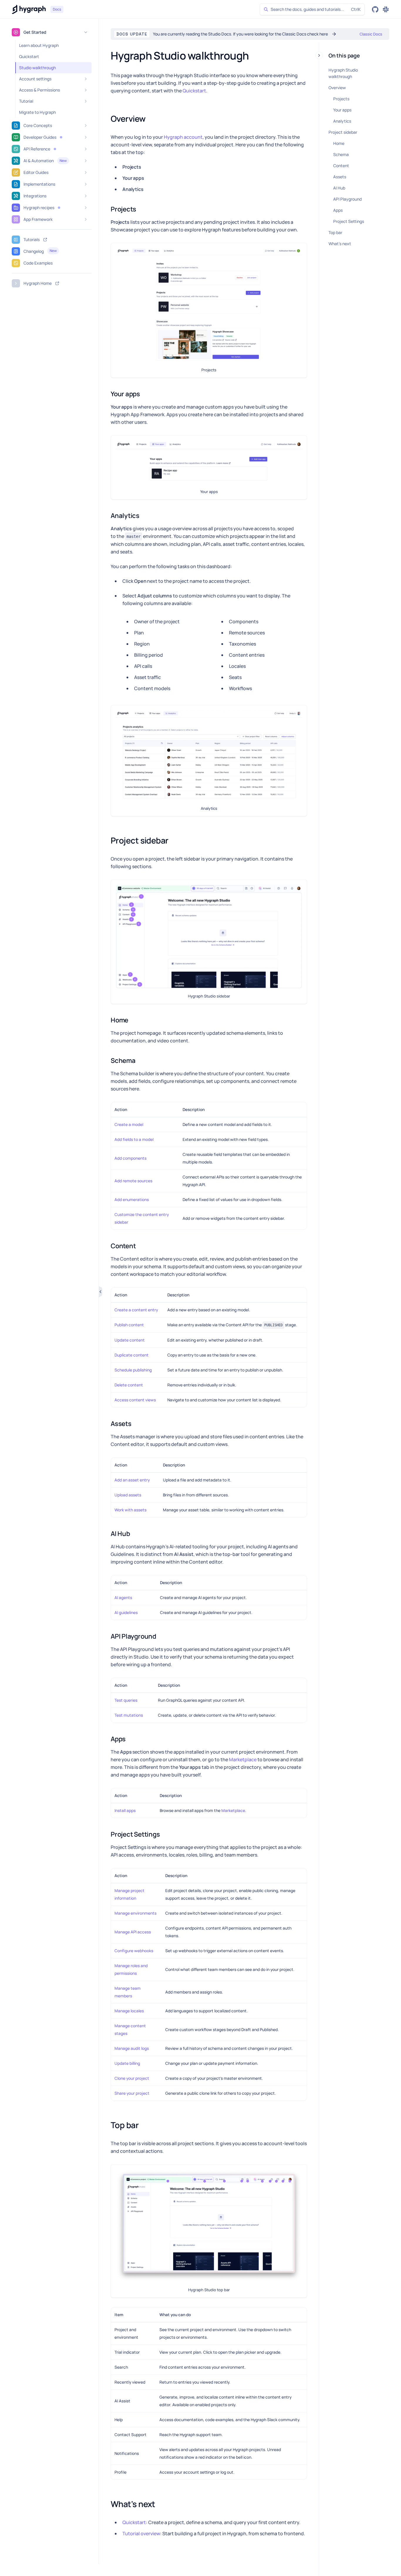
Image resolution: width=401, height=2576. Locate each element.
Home (339, 143)
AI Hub (339, 188)
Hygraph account (183, 137)
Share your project (132, 2093)
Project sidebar (343, 132)
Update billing (127, 2063)
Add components (130, 1158)
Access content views (135, 1400)
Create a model (129, 1124)
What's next (340, 244)
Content (341, 166)
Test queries (126, 1700)
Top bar (335, 232)
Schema (341, 154)
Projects (341, 99)
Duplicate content (132, 1355)
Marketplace (243, 1759)
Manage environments (135, 1913)
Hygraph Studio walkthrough (343, 73)
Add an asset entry (132, 1480)
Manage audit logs (132, 2048)
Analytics (342, 121)
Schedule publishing (133, 1370)
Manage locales (129, 2011)
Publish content (129, 1325)
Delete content (129, 1385)
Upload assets (128, 1495)
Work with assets (130, 1510)
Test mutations (129, 1715)
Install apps (125, 1811)
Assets (340, 177)
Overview (337, 88)
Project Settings (349, 221)
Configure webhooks (134, 1951)
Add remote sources (133, 1181)
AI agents (123, 1598)
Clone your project (132, 2078)
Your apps (342, 110)
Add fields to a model (134, 1139)
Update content (130, 1340)
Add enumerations (132, 1200)
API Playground (347, 199)
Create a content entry (136, 1310)
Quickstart (194, 91)
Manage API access (133, 1932)
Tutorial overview (141, 2533)
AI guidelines (126, 1613)
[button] (61, 137)
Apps (338, 210)
